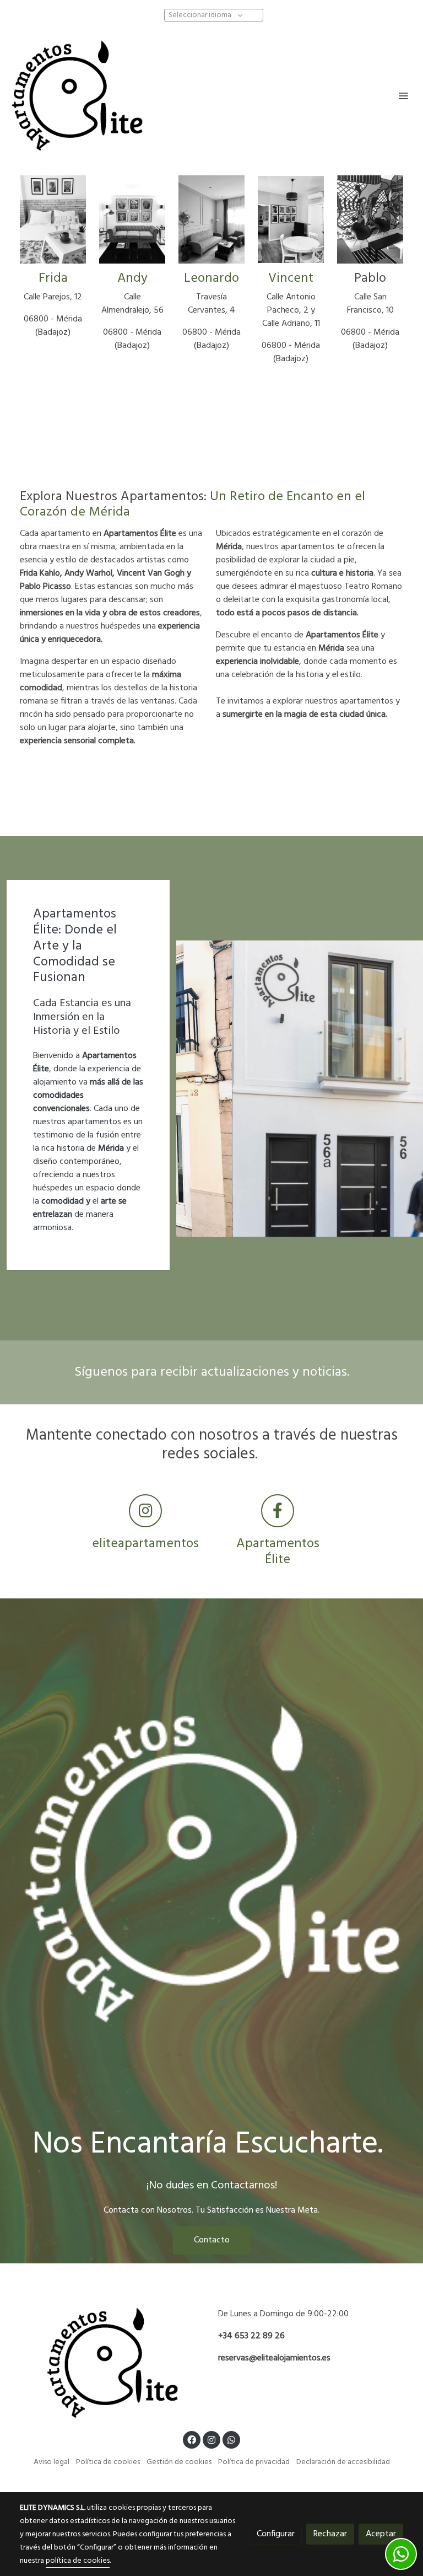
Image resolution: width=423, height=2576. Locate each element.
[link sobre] (112, 2363)
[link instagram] (211, 2439)
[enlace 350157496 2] (132, 219)
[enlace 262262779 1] (53, 219)
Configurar (276, 2534)
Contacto (212, 2240)
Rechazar (330, 2534)
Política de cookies (108, 2462)
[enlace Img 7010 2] (211, 219)
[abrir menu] (403, 95)
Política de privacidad (254, 2462)
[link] (77, 95)
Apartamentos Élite (278, 1552)
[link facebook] (192, 2439)
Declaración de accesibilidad (343, 2462)
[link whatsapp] (231, 2439)
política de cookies (78, 2561)
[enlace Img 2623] (291, 219)
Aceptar (381, 2534)
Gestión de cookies (179, 2462)
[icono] (145, 1511)
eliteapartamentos (145, 1544)
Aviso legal (51, 2462)
